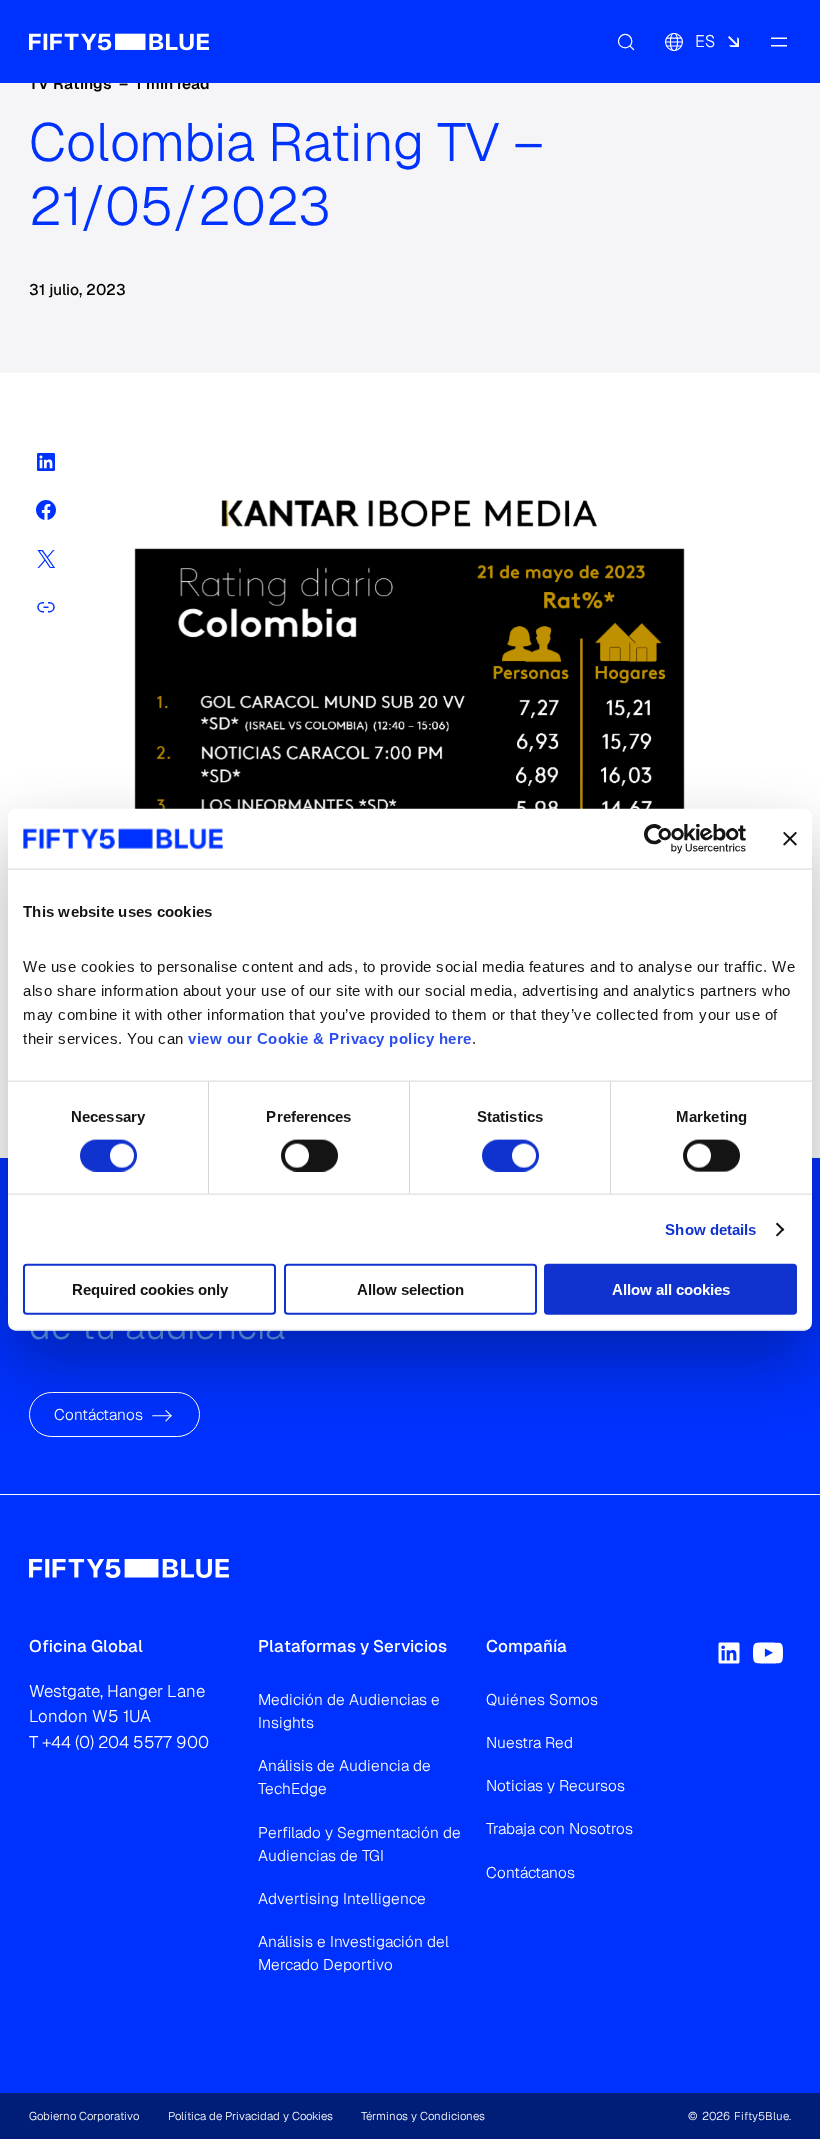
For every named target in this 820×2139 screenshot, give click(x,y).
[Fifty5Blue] (119, 41)
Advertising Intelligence (342, 1898)
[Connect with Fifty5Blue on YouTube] (768, 1653)
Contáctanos (98, 1414)
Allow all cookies (671, 1289)
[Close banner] (790, 838)
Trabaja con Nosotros (559, 1828)
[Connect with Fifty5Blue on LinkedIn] (729, 1653)
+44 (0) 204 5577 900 (125, 1742)
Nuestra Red (529, 1742)
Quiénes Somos (542, 1699)
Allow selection (410, 1289)
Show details (710, 1228)
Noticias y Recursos (555, 1785)
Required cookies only (150, 1289)
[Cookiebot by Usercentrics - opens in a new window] (658, 838)
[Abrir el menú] (779, 41)
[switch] (309, 1155)
